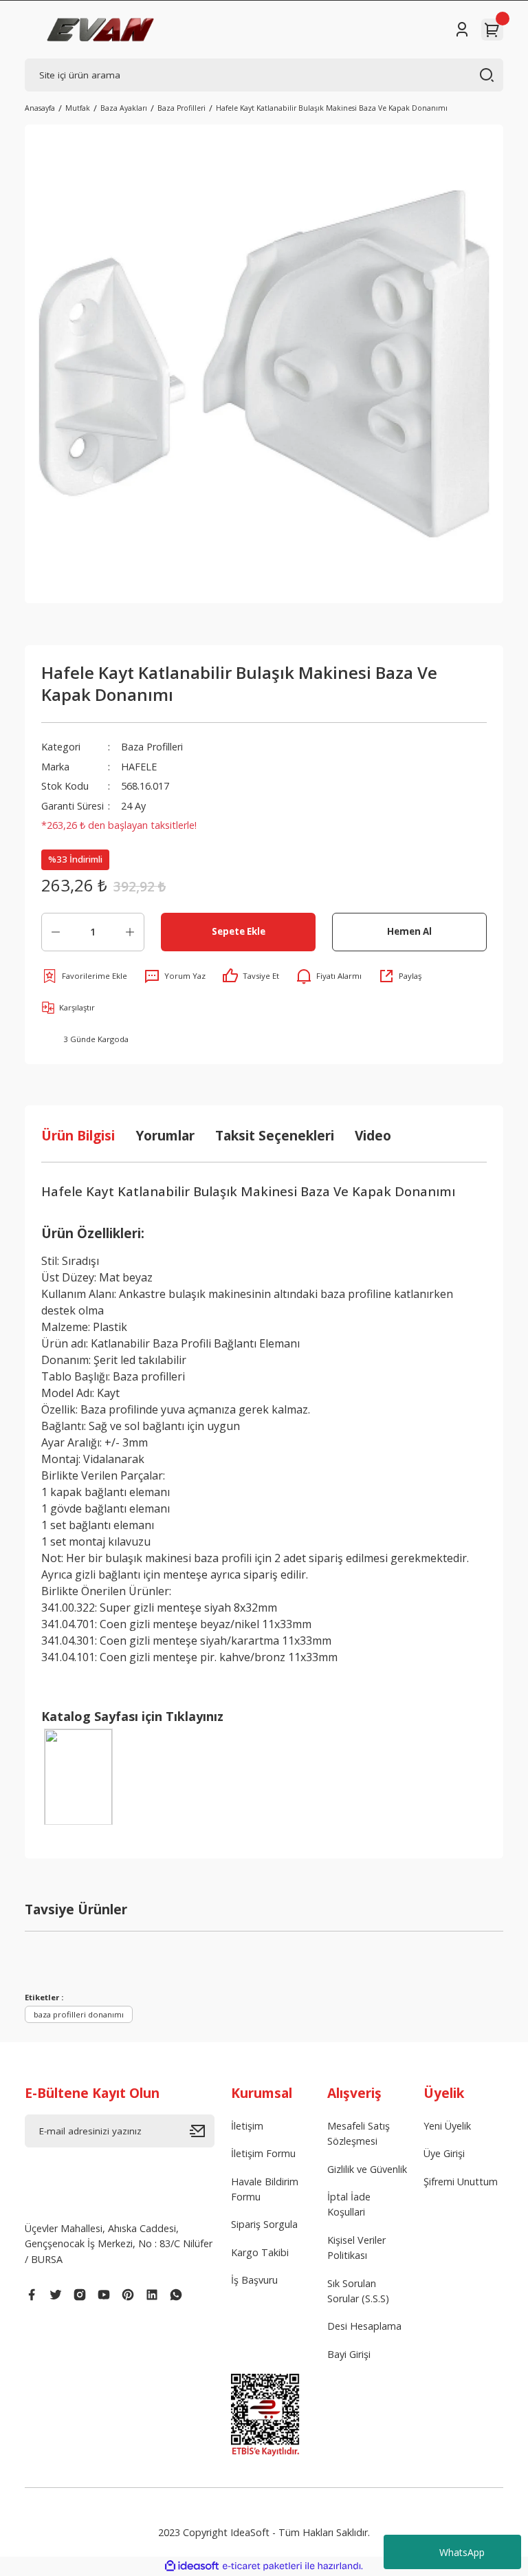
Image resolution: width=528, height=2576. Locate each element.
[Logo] (101, 30)
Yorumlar (165, 1135)
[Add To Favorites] (84, 976)
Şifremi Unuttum (461, 2182)
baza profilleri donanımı (79, 2014)
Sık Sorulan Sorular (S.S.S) (358, 2291)
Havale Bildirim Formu (265, 2189)
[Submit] (202, 2131)
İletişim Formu (263, 2153)
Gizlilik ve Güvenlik (367, 2169)
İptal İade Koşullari (349, 2204)
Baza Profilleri (152, 747)
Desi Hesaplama (364, 2326)
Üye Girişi (444, 2153)
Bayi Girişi (349, 2354)
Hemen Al (409, 931)
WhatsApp (462, 2552)
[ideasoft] (192, 2566)
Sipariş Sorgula (264, 2224)
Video (373, 1135)
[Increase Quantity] (130, 932)
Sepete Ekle (239, 931)
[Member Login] (462, 30)
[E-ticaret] (262, 2566)
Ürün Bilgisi (78, 1135)
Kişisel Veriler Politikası (356, 2248)
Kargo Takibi (260, 2252)
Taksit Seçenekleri (275, 1135)
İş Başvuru (254, 2280)
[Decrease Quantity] (56, 932)
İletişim (247, 2126)
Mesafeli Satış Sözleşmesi (359, 2133)
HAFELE (139, 767)
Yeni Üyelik (447, 2126)
